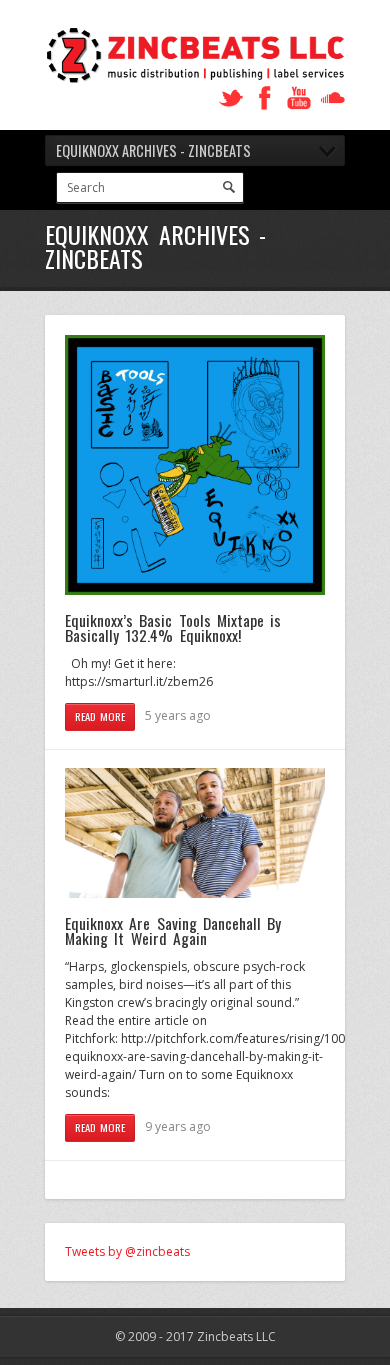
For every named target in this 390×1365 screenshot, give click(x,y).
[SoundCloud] (333, 98)
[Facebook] (265, 98)
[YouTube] (299, 98)
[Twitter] (231, 98)
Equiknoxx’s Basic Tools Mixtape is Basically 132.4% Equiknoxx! (173, 628)
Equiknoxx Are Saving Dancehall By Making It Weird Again (173, 931)
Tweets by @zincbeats (127, 1251)
